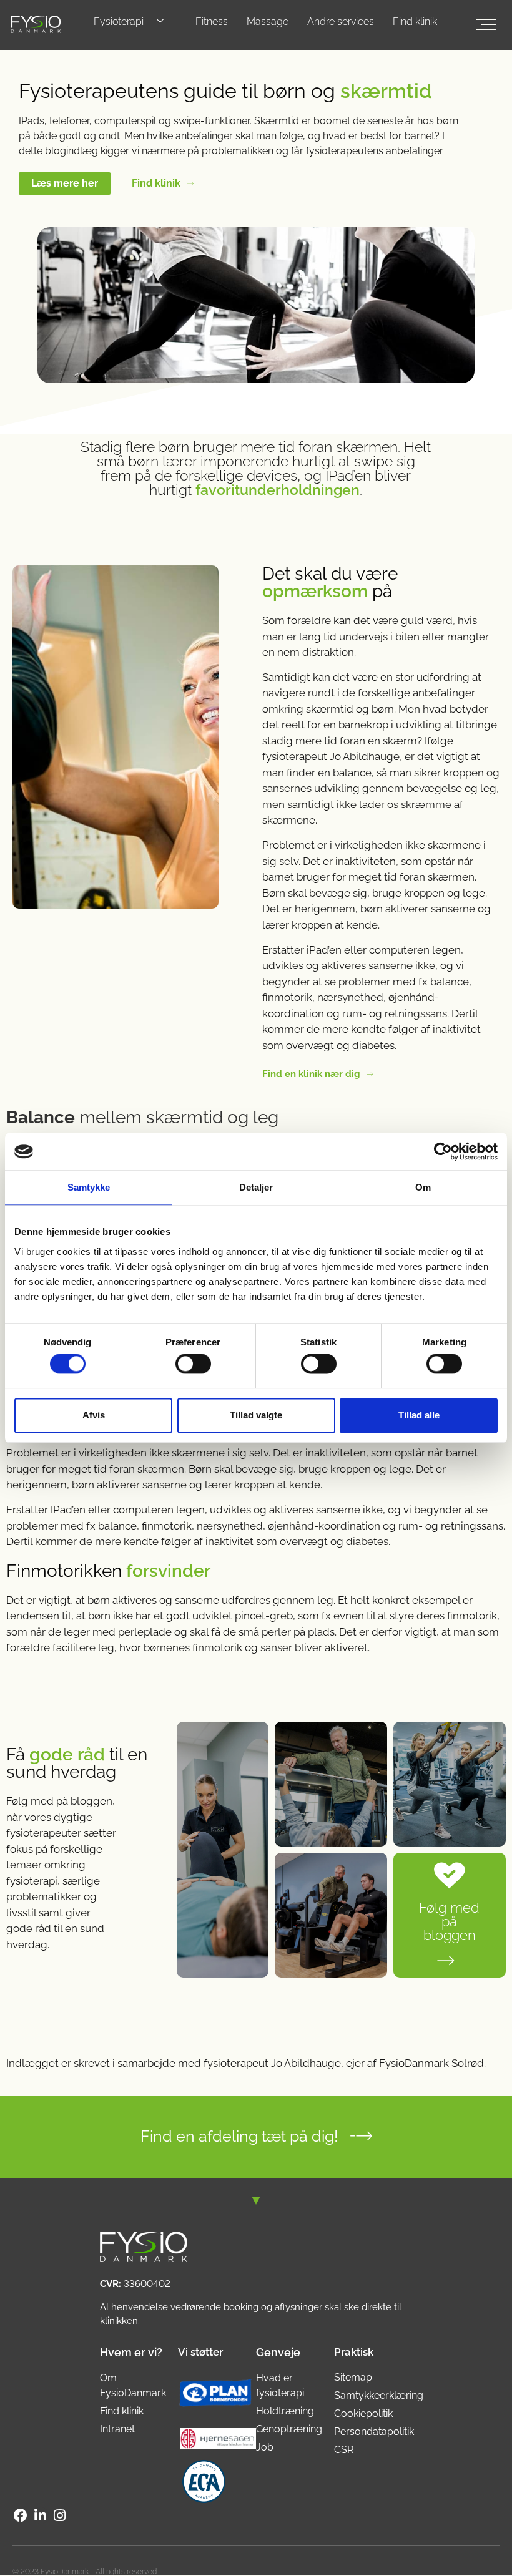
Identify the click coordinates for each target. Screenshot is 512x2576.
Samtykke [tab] (89, 1187)
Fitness (212, 22)
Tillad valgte (256, 1415)
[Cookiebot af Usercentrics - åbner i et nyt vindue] (443, 1151)
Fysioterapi (119, 22)
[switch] (193, 1364)
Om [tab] (423, 1187)
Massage (268, 22)
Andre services (341, 22)
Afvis (94, 1415)
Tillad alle (419, 1415)
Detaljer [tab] (256, 1187)
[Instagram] (60, 2515)
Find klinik (415, 22)
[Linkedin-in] (40, 2515)
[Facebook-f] (21, 2515)
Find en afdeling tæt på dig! (239, 2136)
